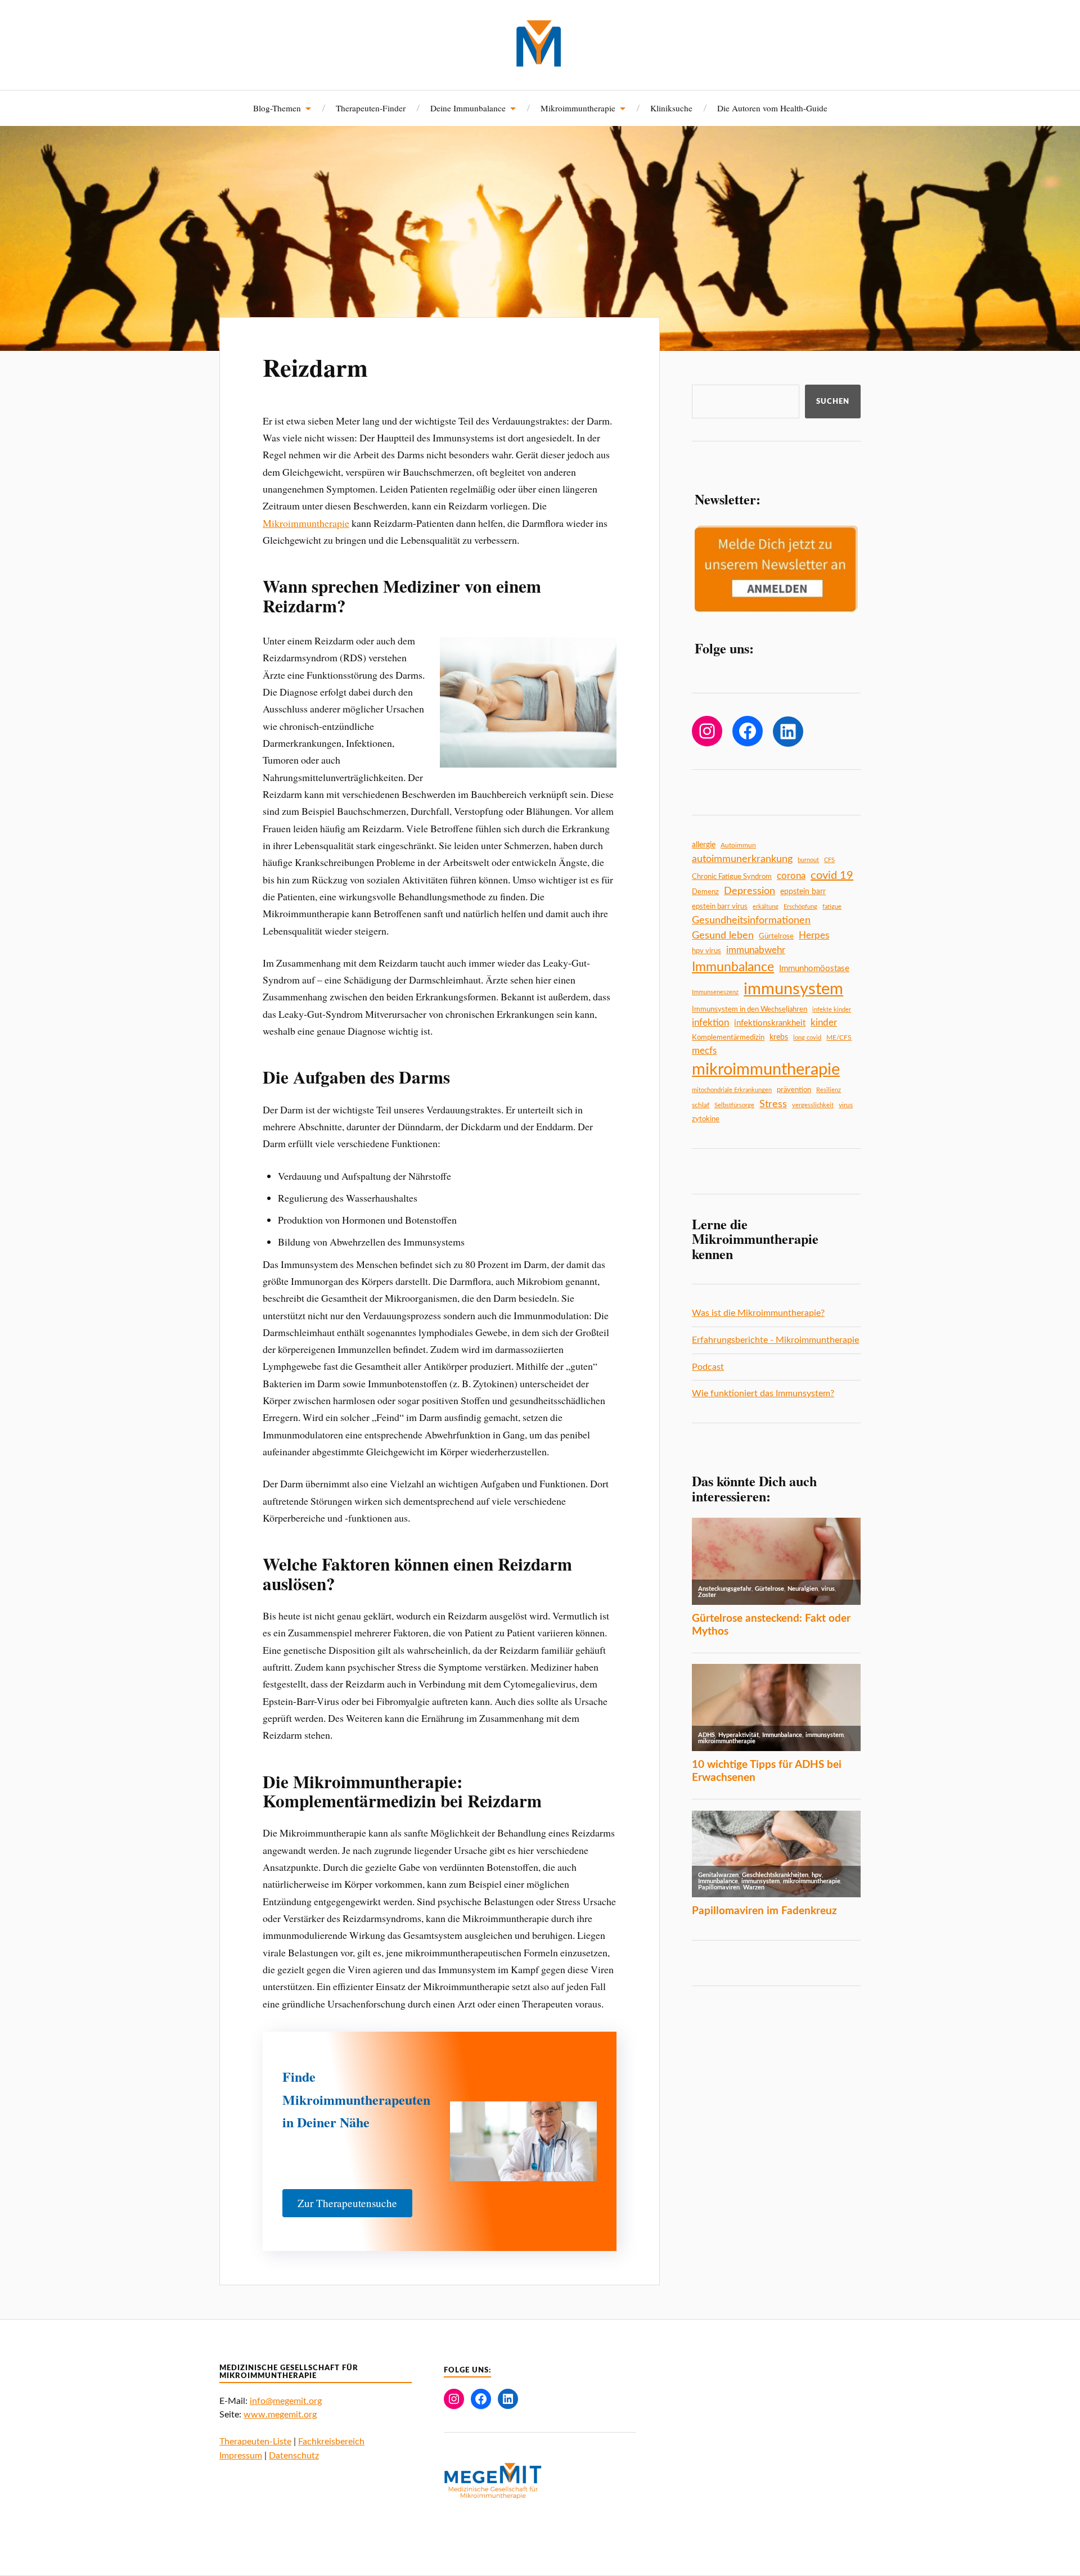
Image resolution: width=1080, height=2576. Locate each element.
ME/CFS (839, 1037)
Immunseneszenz (715, 992)
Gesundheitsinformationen (751, 920)
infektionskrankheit (770, 1023)
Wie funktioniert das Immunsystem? (763, 1393)
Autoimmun (738, 845)
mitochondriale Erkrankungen (732, 1090)
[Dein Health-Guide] (540, 44)
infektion (710, 1023)
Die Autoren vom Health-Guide (772, 108)
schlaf (701, 1105)
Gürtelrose (776, 936)
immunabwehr (756, 950)
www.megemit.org (280, 2415)
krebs (779, 1037)
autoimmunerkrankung (742, 859)
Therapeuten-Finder (371, 108)
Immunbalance (733, 967)
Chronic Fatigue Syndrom (732, 877)
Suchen (833, 401)
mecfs (704, 1051)
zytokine (706, 1119)
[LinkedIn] (788, 732)
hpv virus (706, 951)
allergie (704, 845)
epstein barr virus (720, 906)
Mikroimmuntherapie (306, 523)
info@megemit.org (286, 2401)
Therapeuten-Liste (255, 2442)
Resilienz (829, 1090)
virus (846, 1105)
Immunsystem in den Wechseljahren (750, 1009)
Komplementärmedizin (728, 1037)
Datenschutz (294, 2456)
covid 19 (832, 876)
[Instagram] (707, 731)
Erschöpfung (800, 907)
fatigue (832, 907)
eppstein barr (803, 892)
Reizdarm (315, 367)
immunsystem (793, 989)
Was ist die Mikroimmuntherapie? (758, 1313)
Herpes (814, 935)
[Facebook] (748, 731)
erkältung (766, 907)
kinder (824, 1023)
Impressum (241, 2456)
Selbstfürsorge (734, 1105)
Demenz (705, 892)
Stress (773, 1104)
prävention (794, 1090)
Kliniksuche (671, 108)
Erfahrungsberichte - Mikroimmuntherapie (775, 1340)
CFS (829, 860)
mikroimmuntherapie (766, 1070)
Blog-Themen (277, 108)
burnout (808, 860)
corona (791, 876)
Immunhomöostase (814, 969)
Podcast (708, 1367)
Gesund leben (723, 935)
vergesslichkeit (813, 1105)
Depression (750, 891)
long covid (807, 1038)
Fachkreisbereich (331, 2442)
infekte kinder (832, 1010)
